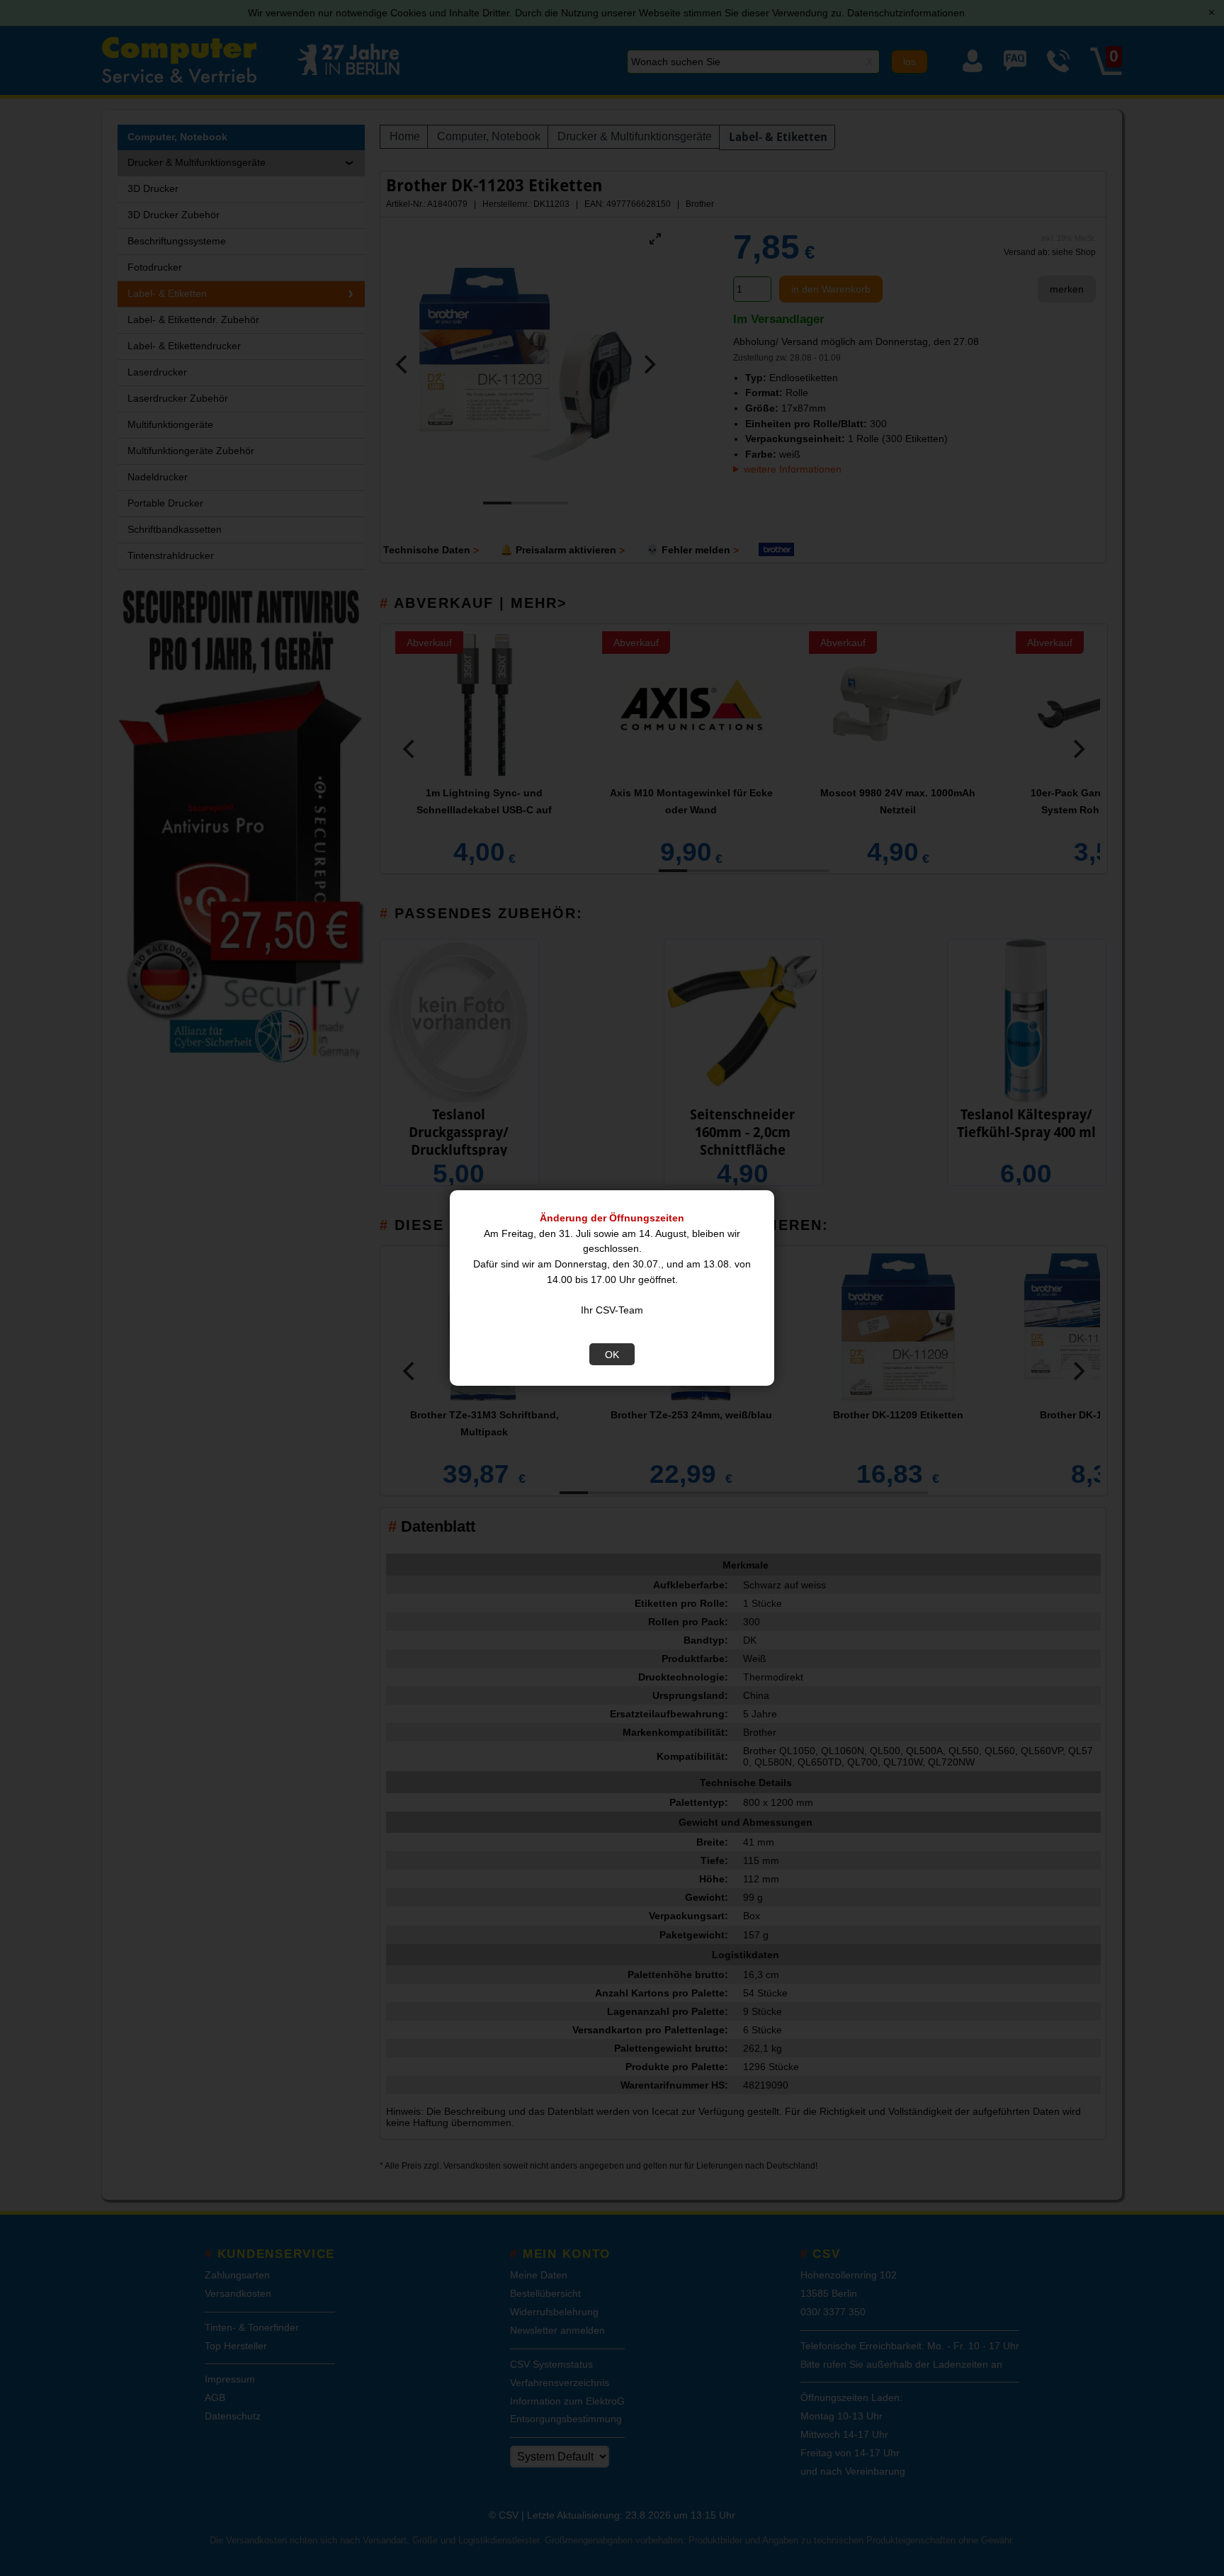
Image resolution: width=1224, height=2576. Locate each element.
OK (612, 1355)
